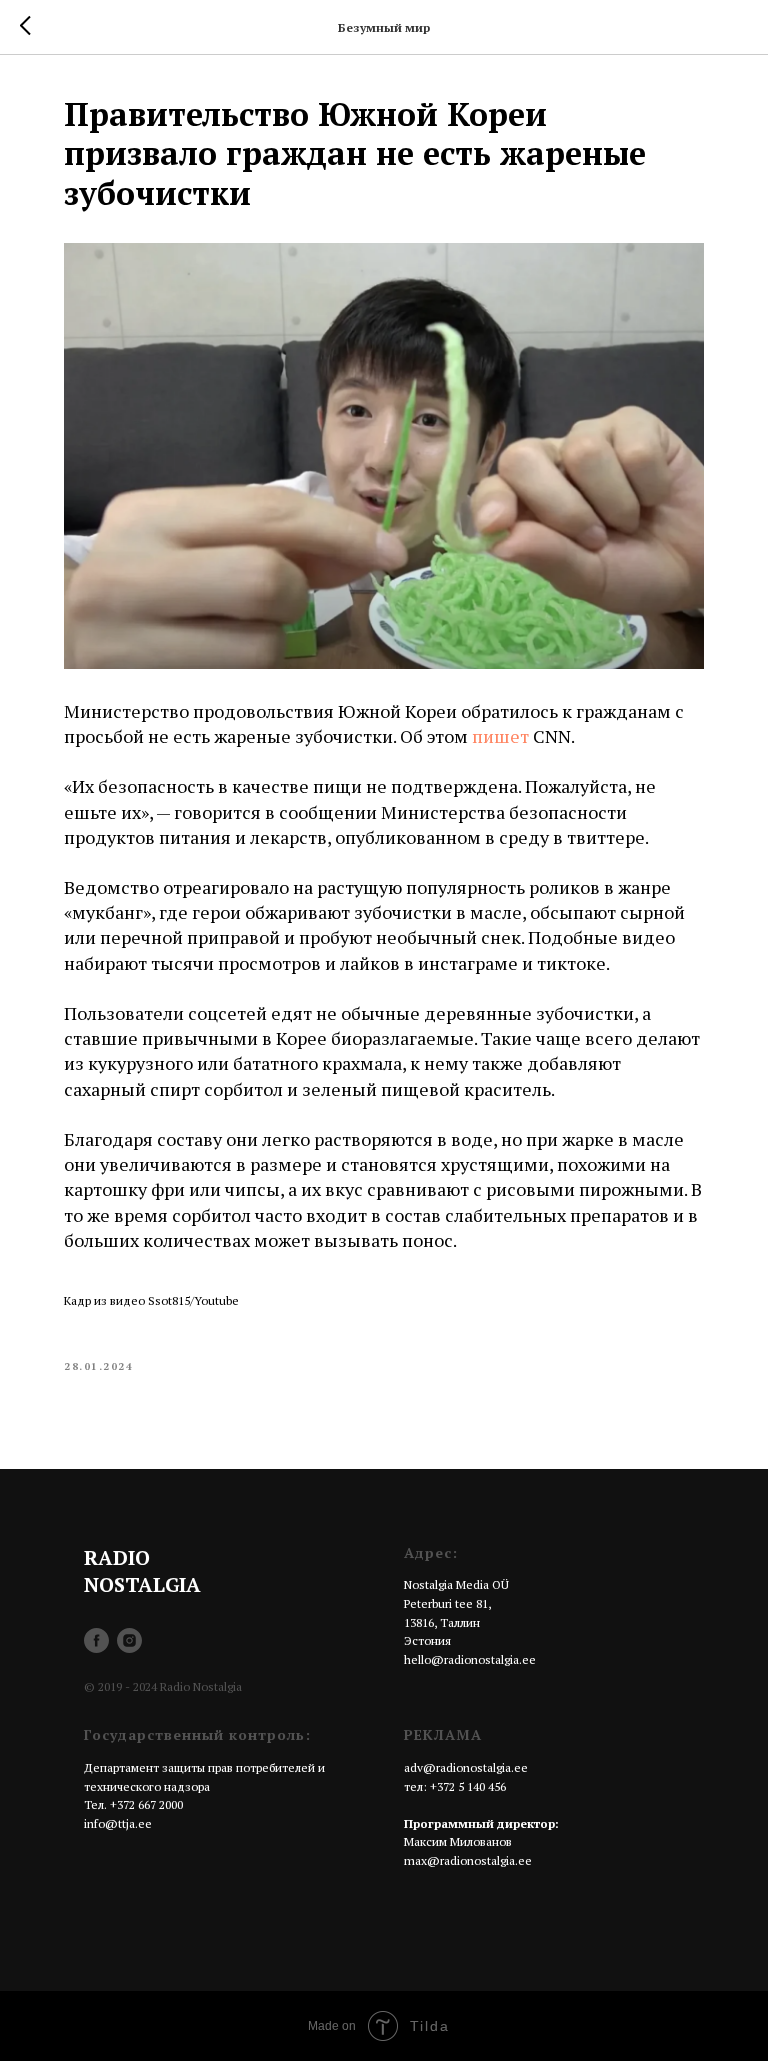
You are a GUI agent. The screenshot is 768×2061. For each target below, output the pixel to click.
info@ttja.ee (118, 1823)
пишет (500, 736)
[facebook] (96, 1640)
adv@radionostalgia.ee (466, 1767)
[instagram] (129, 1640)
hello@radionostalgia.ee (470, 1659)
